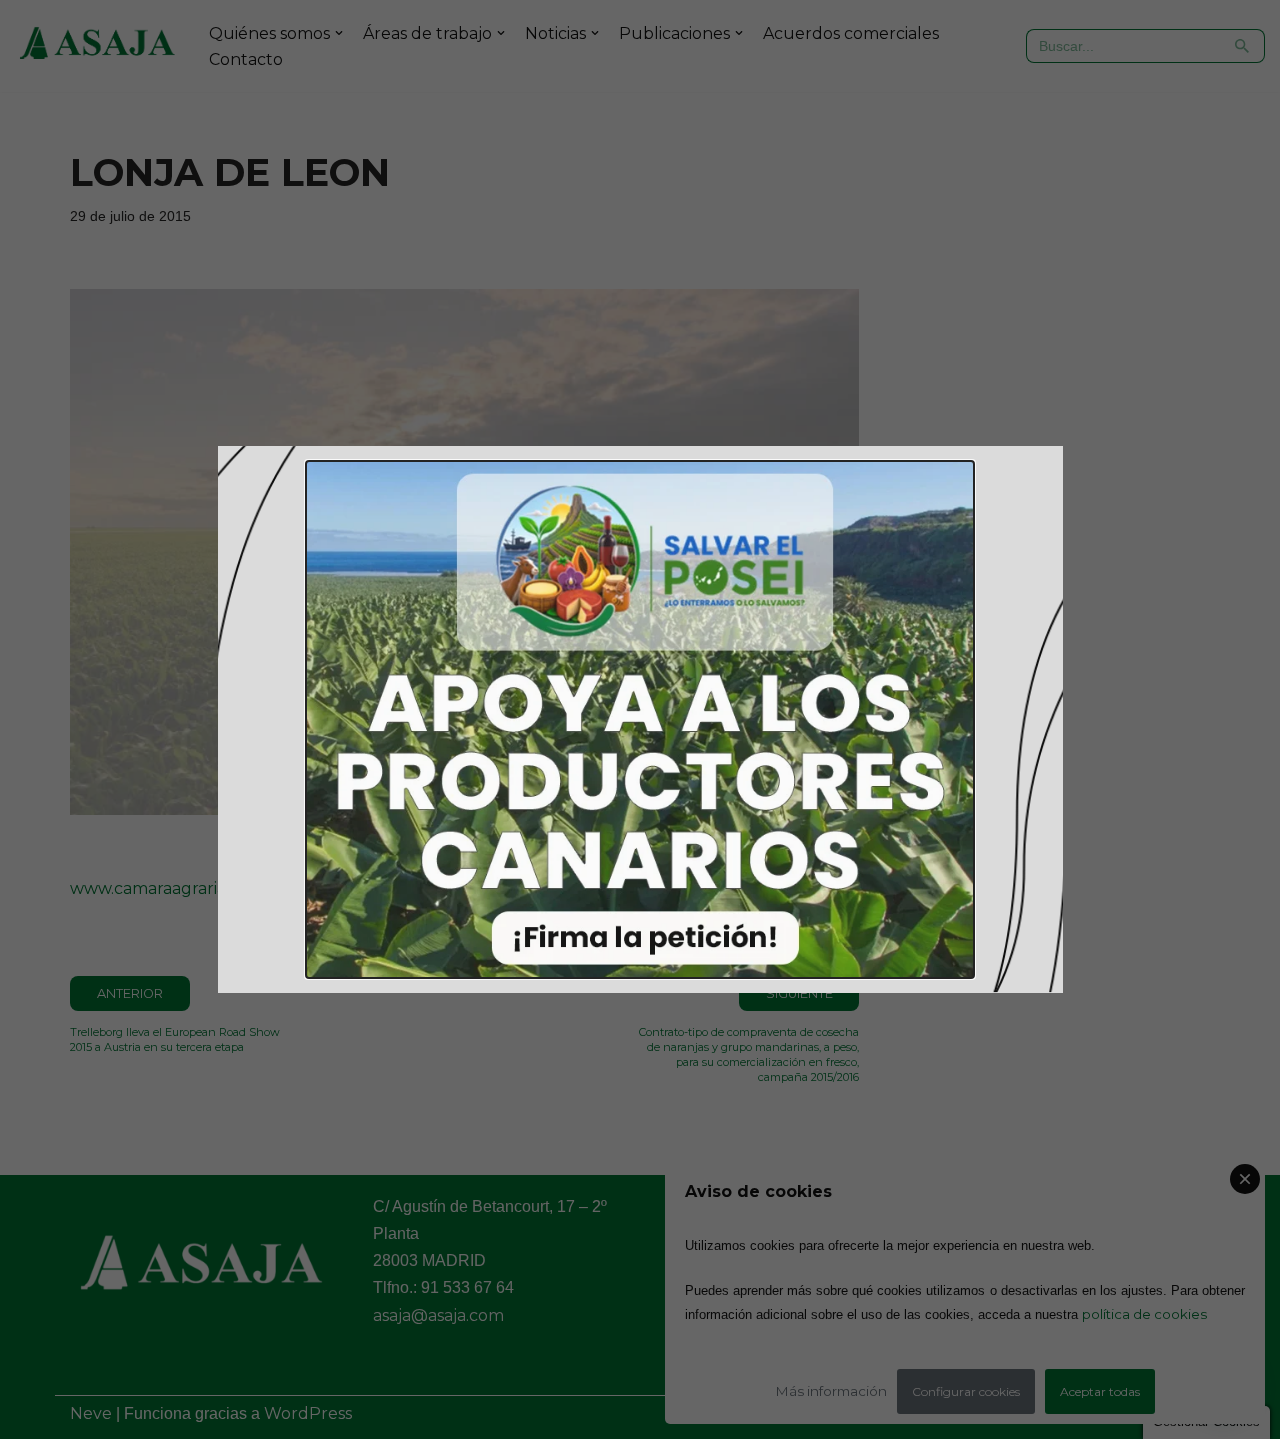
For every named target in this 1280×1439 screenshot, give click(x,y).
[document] (640, 719)
